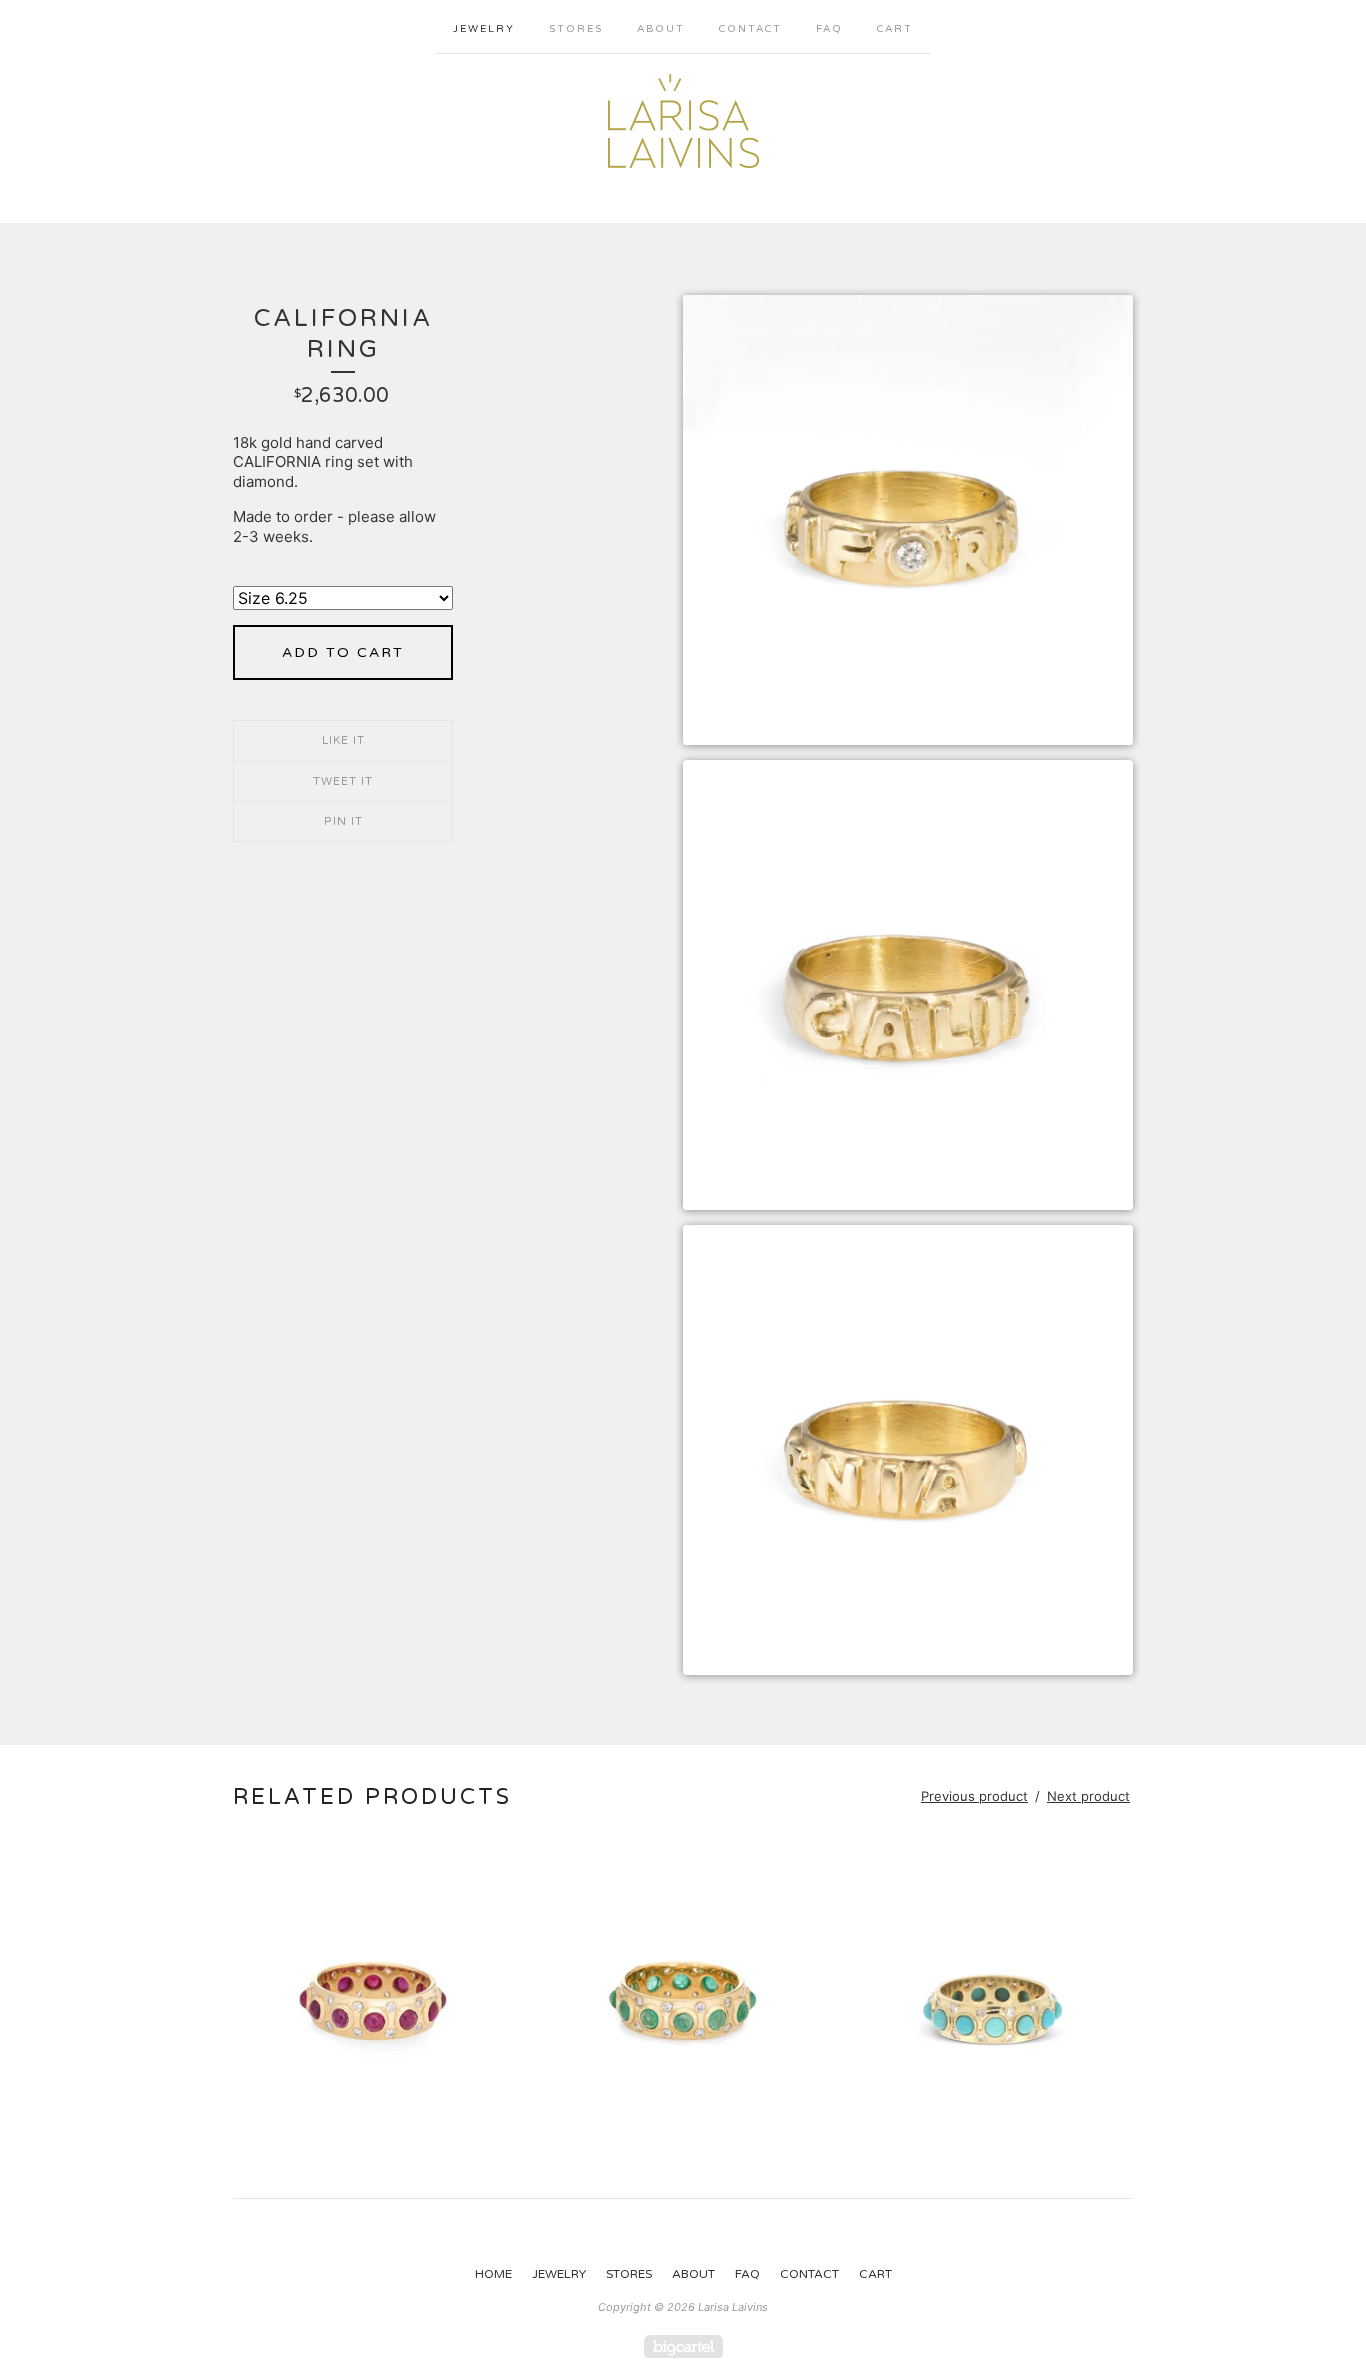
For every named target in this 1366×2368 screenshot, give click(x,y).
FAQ (829, 29)
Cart (895, 29)
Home (493, 2274)
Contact (750, 29)
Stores (576, 29)
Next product (1088, 1796)
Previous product (974, 1796)
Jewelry (484, 29)
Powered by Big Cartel (683, 2346)
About (661, 29)
